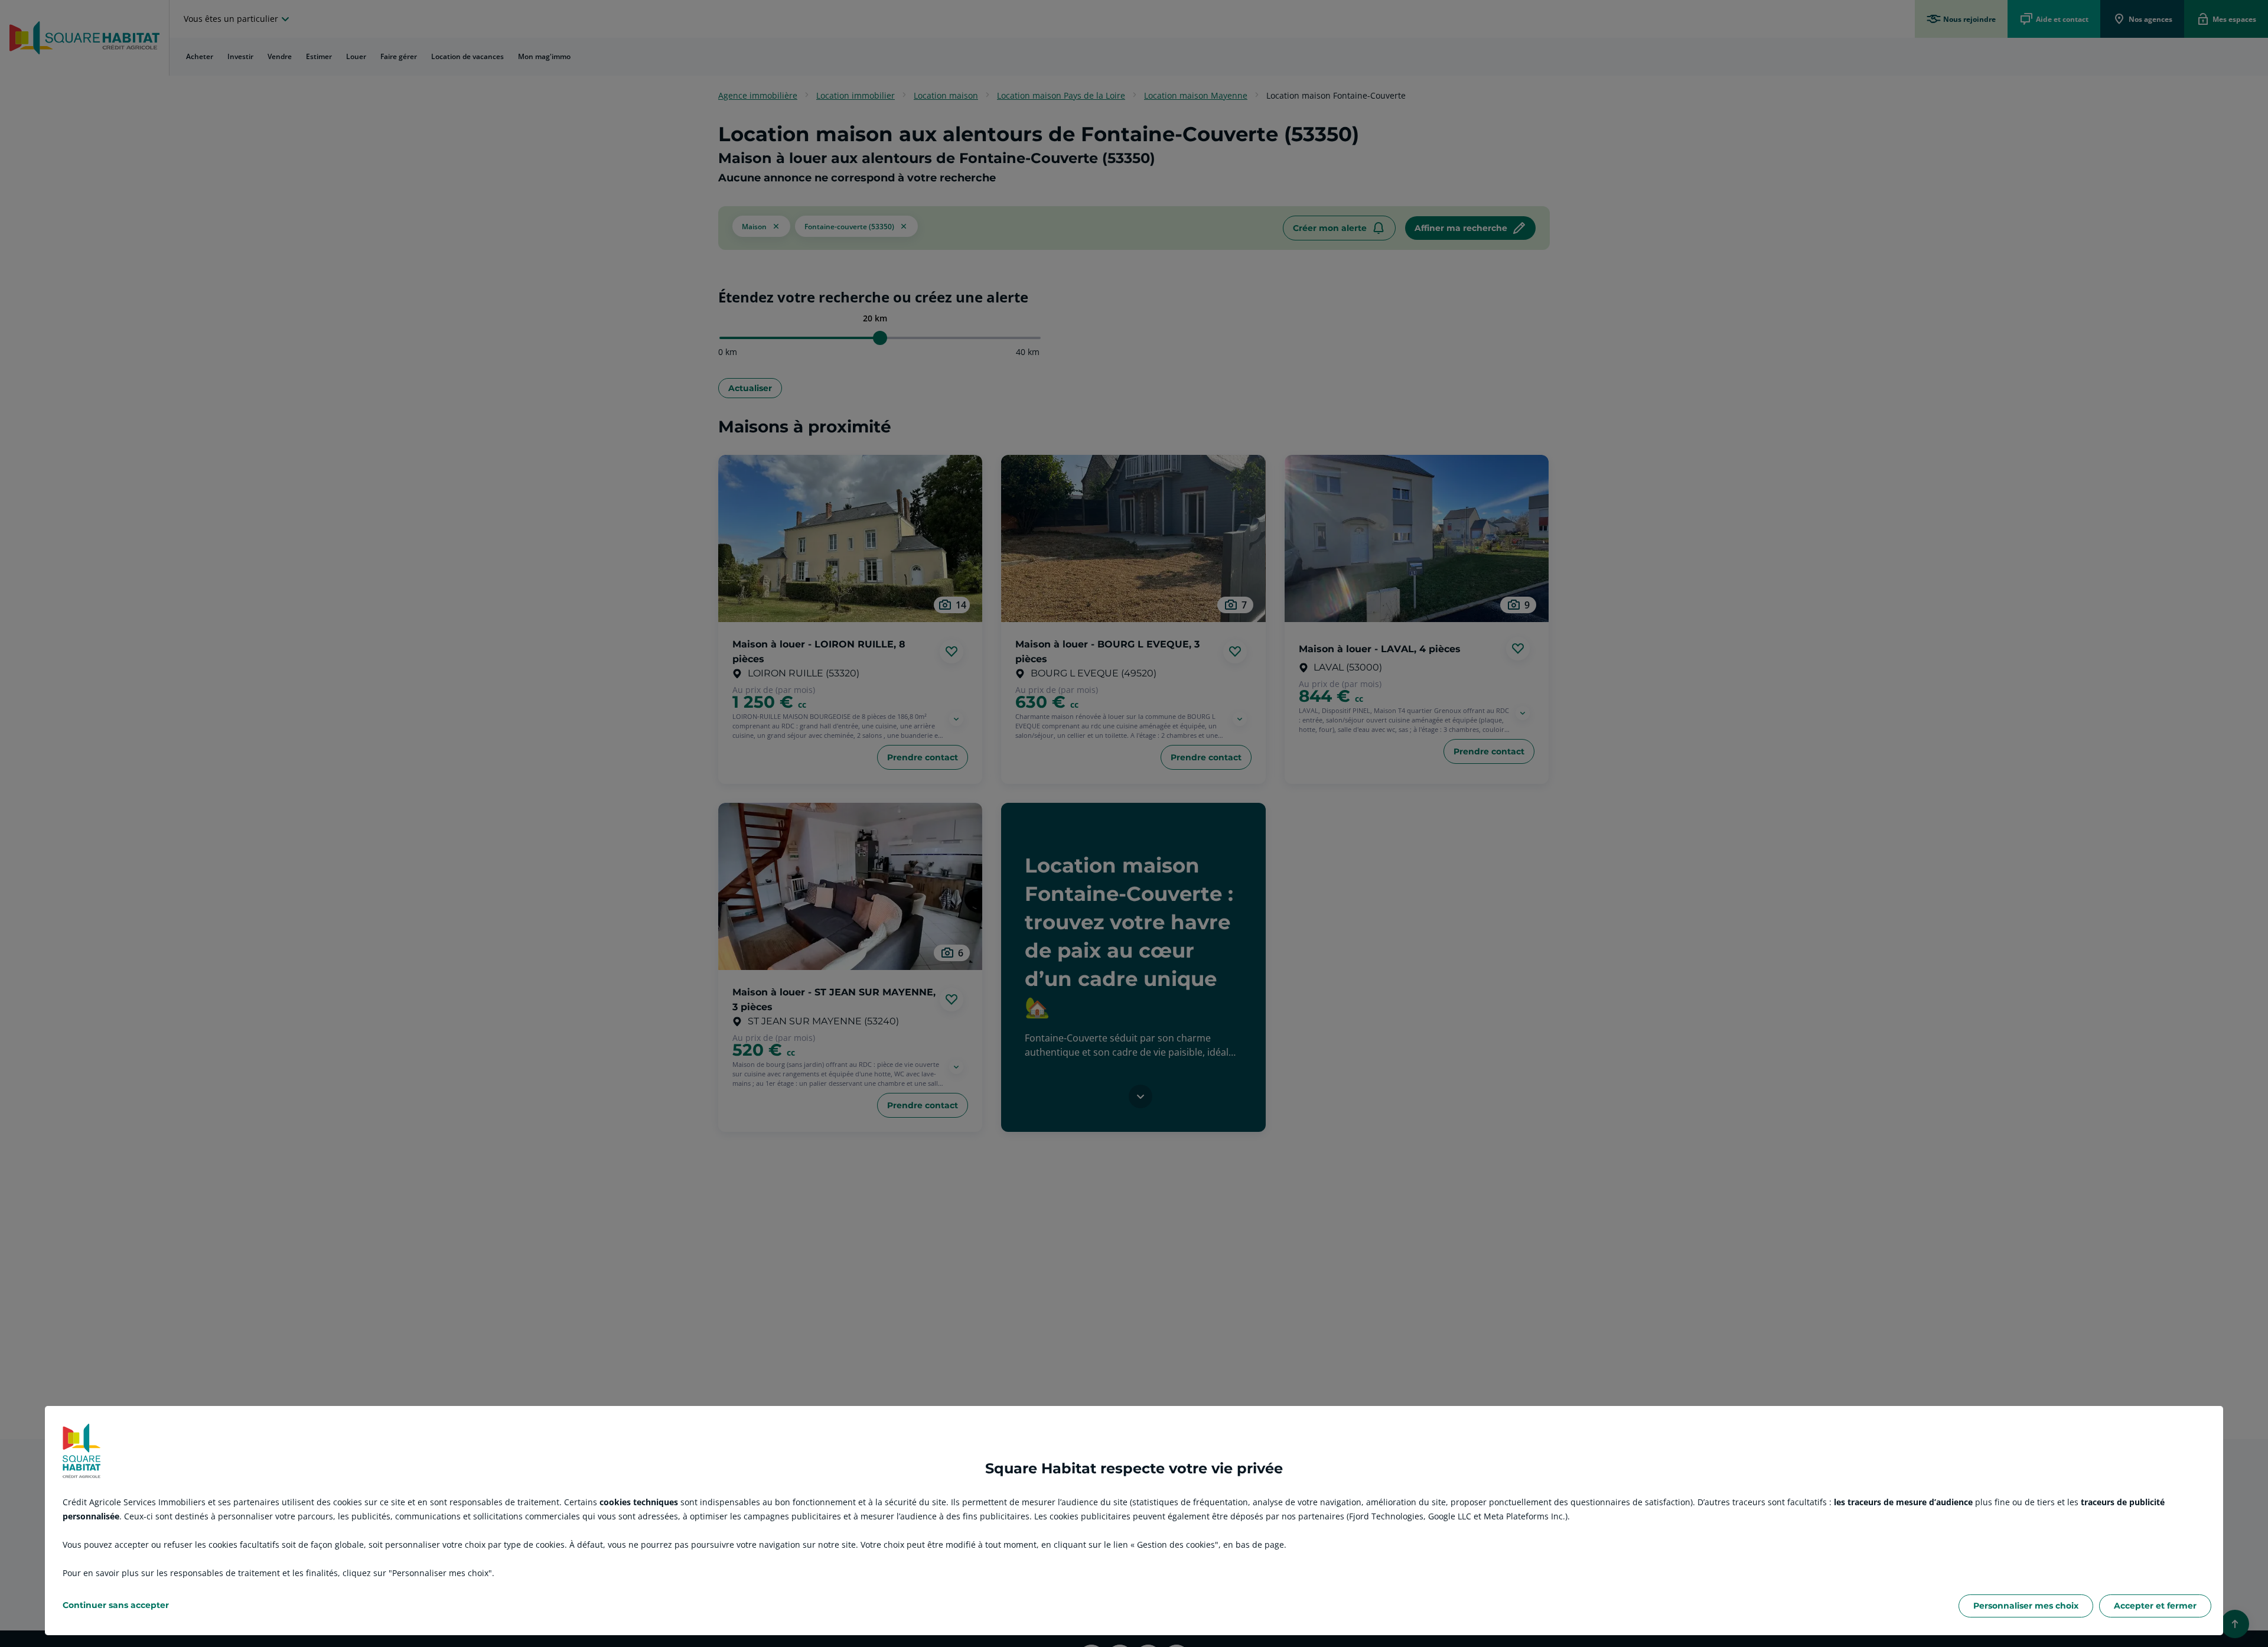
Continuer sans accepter (116, 1605)
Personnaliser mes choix (2026, 1606)
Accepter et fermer (2155, 1606)
